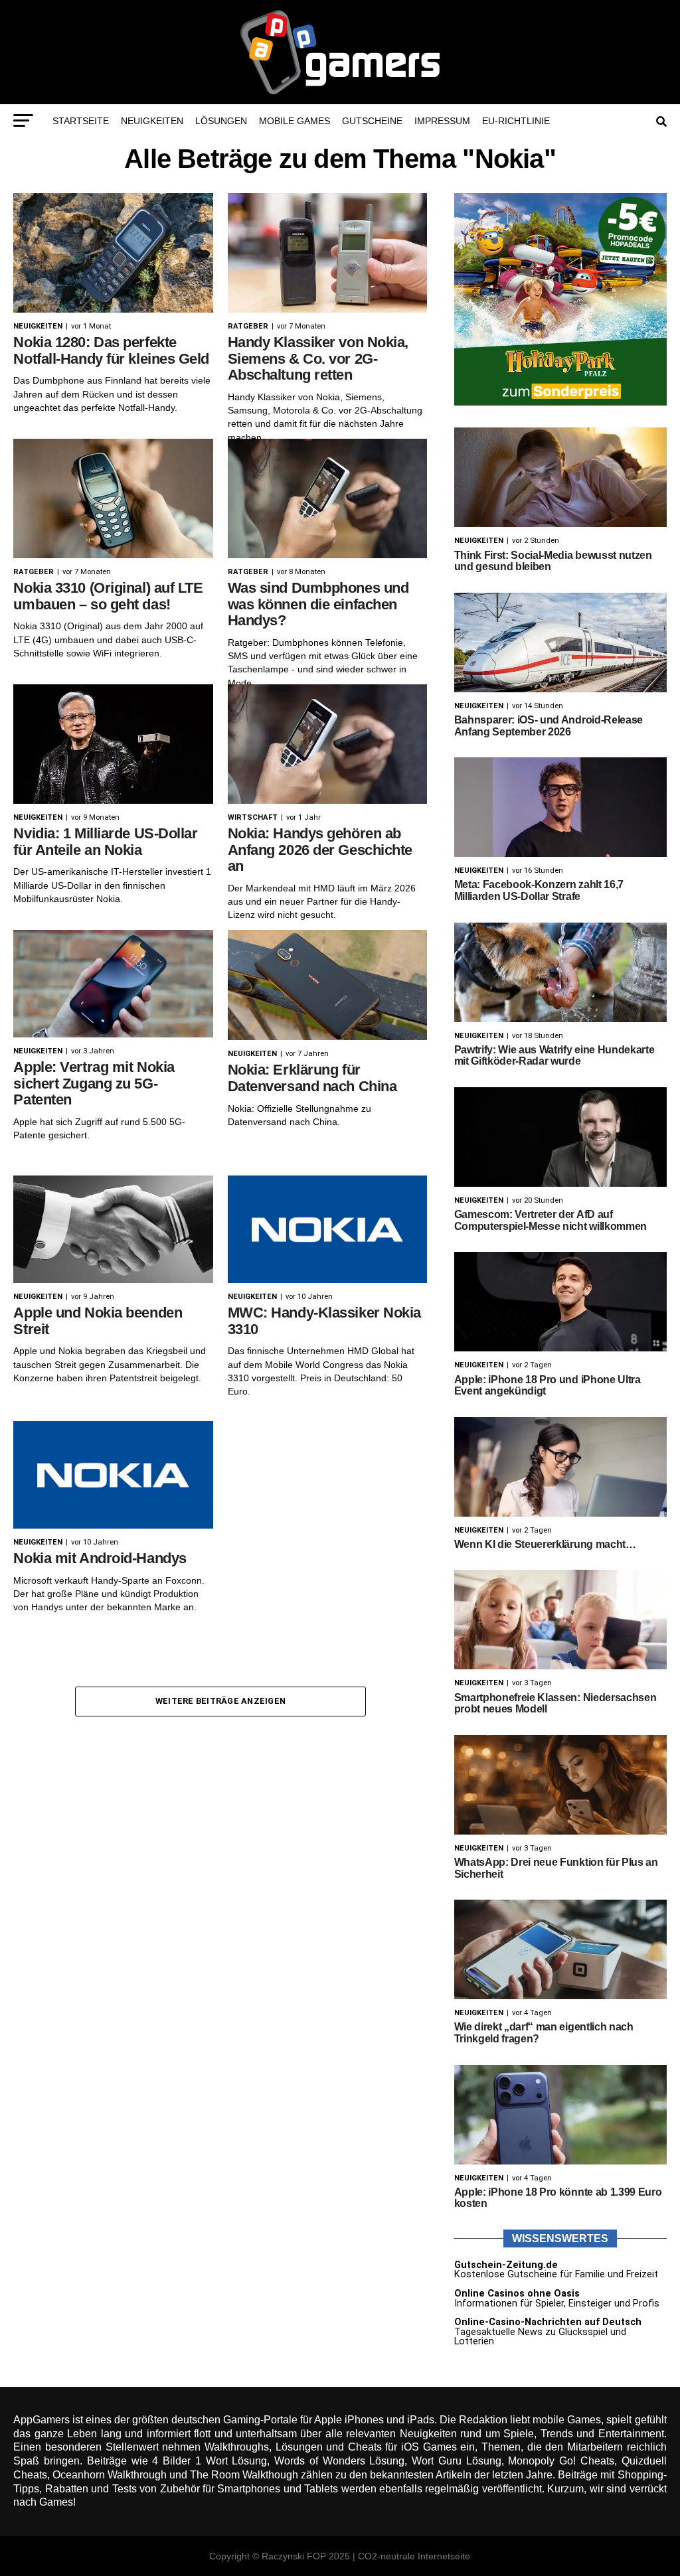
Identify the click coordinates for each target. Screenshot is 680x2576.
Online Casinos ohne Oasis (517, 2294)
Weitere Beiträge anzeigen (220, 1701)
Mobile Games (295, 121)
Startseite (81, 121)
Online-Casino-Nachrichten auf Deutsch (548, 2322)
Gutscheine (372, 121)
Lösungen (221, 121)
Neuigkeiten (152, 121)
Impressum (442, 121)
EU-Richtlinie (516, 121)
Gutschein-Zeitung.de (506, 2265)
